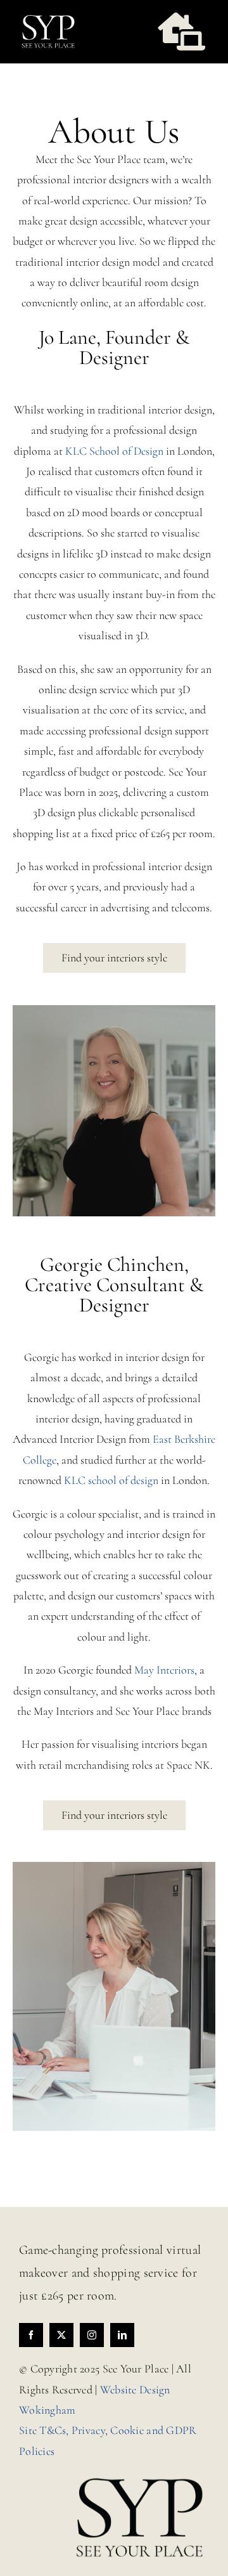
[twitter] (61, 2335)
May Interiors (164, 1670)
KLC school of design (111, 1480)
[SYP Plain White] (48, 18)
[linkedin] (122, 2335)
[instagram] (92, 2335)
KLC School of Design (114, 451)
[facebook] (31, 2335)
